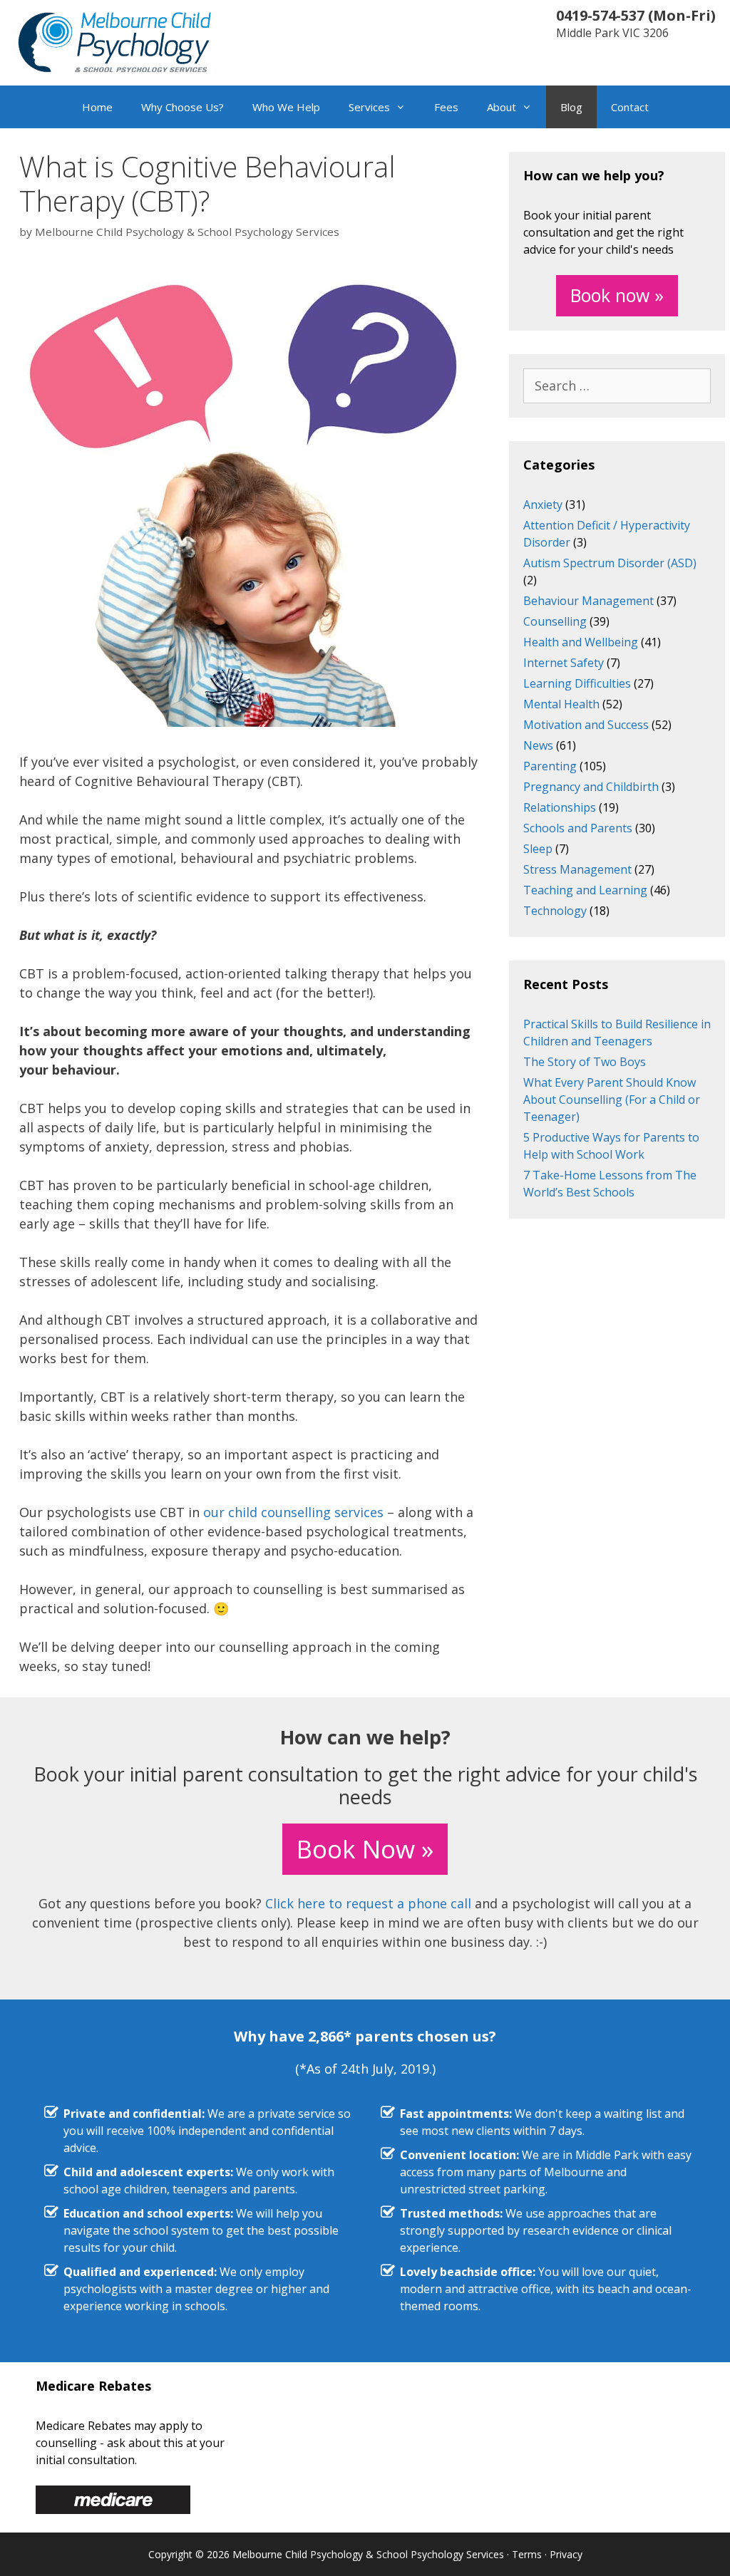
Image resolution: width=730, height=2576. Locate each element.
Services (369, 107)
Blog (571, 107)
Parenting (550, 766)
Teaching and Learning (585, 890)
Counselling (555, 621)
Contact (630, 107)
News (538, 745)
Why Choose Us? (182, 107)
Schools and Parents (578, 828)
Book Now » (365, 1849)
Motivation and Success (586, 725)
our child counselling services (293, 1512)
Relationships (560, 807)
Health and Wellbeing (581, 642)
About (502, 107)
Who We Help (286, 107)
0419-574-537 (600, 15)
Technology (555, 911)
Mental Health (561, 704)
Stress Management (577, 869)
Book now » (617, 295)
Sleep (538, 849)
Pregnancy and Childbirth (591, 787)
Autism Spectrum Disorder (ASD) (610, 563)
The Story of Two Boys (585, 1062)
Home (97, 107)
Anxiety (543, 505)
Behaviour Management (588, 601)
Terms (527, 2554)
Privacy (566, 2554)
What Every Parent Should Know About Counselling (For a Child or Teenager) (612, 1100)
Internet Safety (564, 663)
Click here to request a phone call (368, 1903)
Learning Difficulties (577, 683)
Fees (446, 107)
